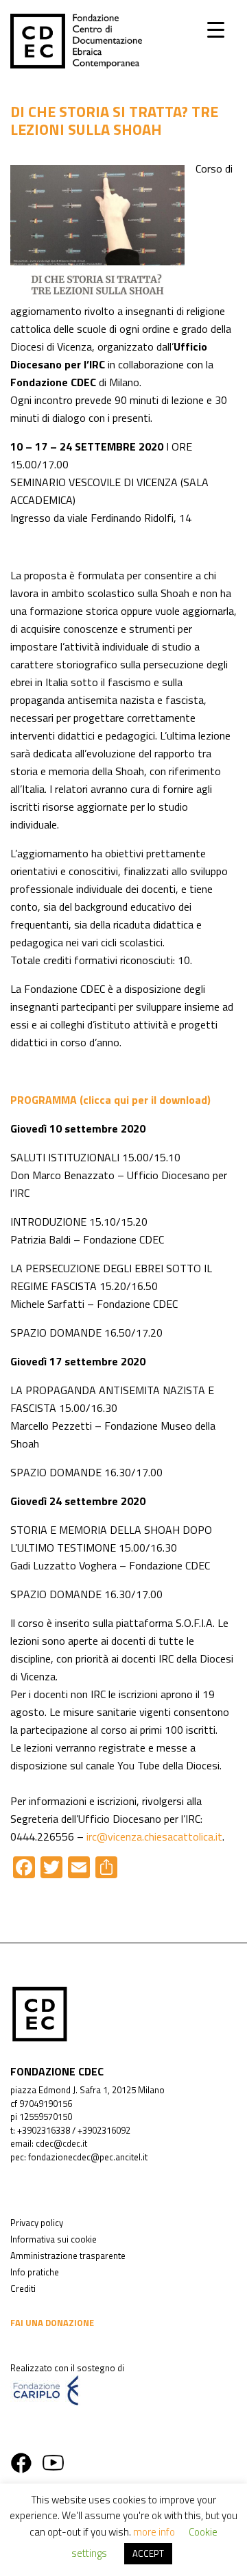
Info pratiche (35, 2272)
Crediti (23, 2288)
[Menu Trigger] (216, 29)
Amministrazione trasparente (68, 2256)
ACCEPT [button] (148, 2553)
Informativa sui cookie (54, 2239)
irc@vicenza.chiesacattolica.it (154, 1836)
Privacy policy (37, 2223)
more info (154, 2532)
